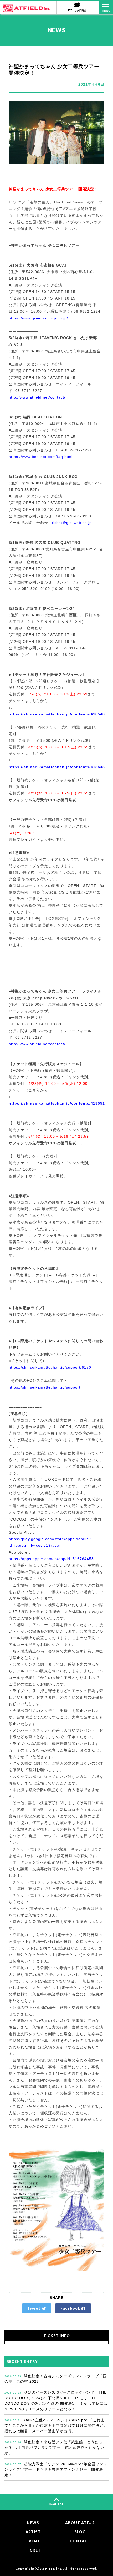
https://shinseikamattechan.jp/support (45, 1387)
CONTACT (80, 2541)
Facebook (71, 2308)
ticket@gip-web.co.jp (72, 523)
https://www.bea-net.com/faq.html (41, 457)
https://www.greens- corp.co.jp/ (38, 318)
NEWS (33, 2523)
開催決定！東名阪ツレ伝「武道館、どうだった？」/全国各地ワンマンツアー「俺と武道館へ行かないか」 (54, 2447)
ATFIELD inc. (51, 2568)
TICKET (33, 2550)
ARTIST (33, 2532)
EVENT (33, 2541)
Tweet (34, 2308)
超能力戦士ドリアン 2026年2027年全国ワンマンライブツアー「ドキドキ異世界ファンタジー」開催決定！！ (56, 2469)
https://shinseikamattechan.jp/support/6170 (50, 1367)
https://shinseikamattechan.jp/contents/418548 (57, 767)
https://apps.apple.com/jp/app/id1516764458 (51, 1559)
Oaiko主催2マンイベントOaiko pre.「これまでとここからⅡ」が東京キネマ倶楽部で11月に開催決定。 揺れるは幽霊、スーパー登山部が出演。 (56, 2425)
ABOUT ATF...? (80, 2523)
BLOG (80, 2532)
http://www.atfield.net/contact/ (37, 397)
